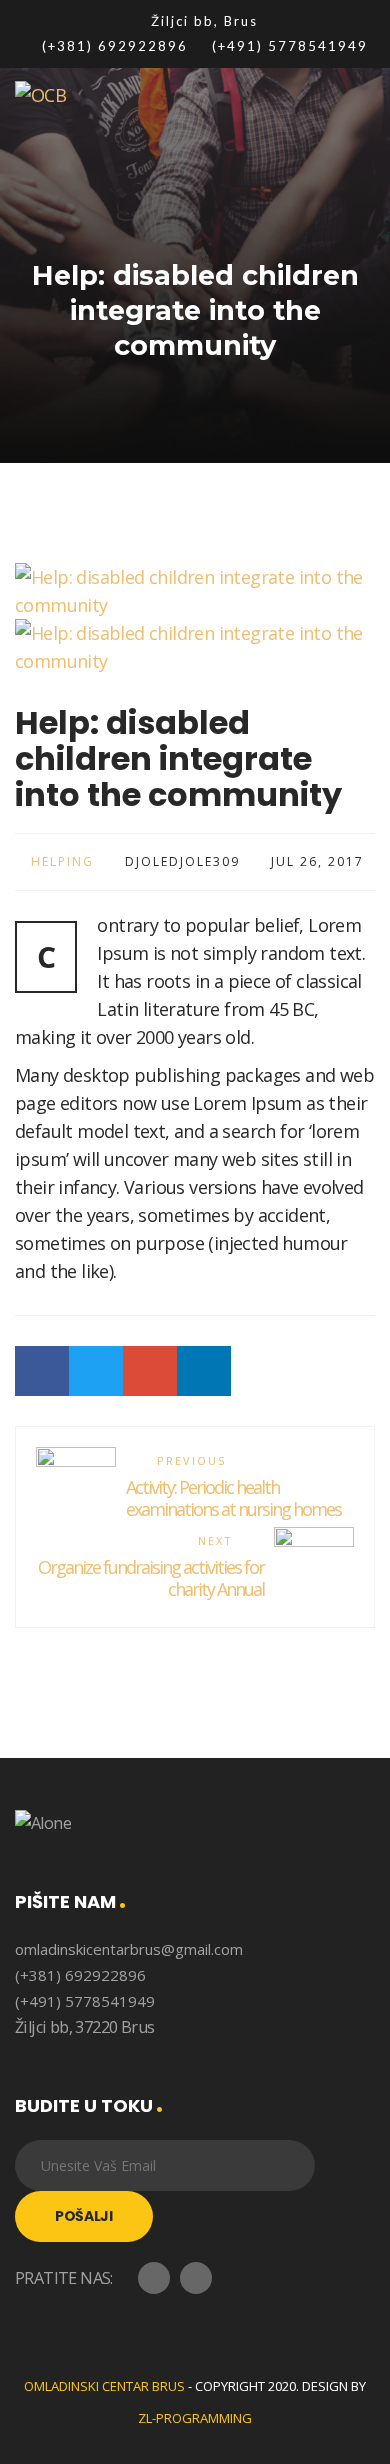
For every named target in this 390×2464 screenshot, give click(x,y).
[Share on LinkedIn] (204, 1371)
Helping (62, 861)
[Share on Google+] (150, 1371)
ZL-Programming (195, 2418)
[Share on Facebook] (42, 1371)
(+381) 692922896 (80, 1975)
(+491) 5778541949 (85, 2001)
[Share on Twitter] (96, 1371)
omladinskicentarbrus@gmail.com (129, 1949)
